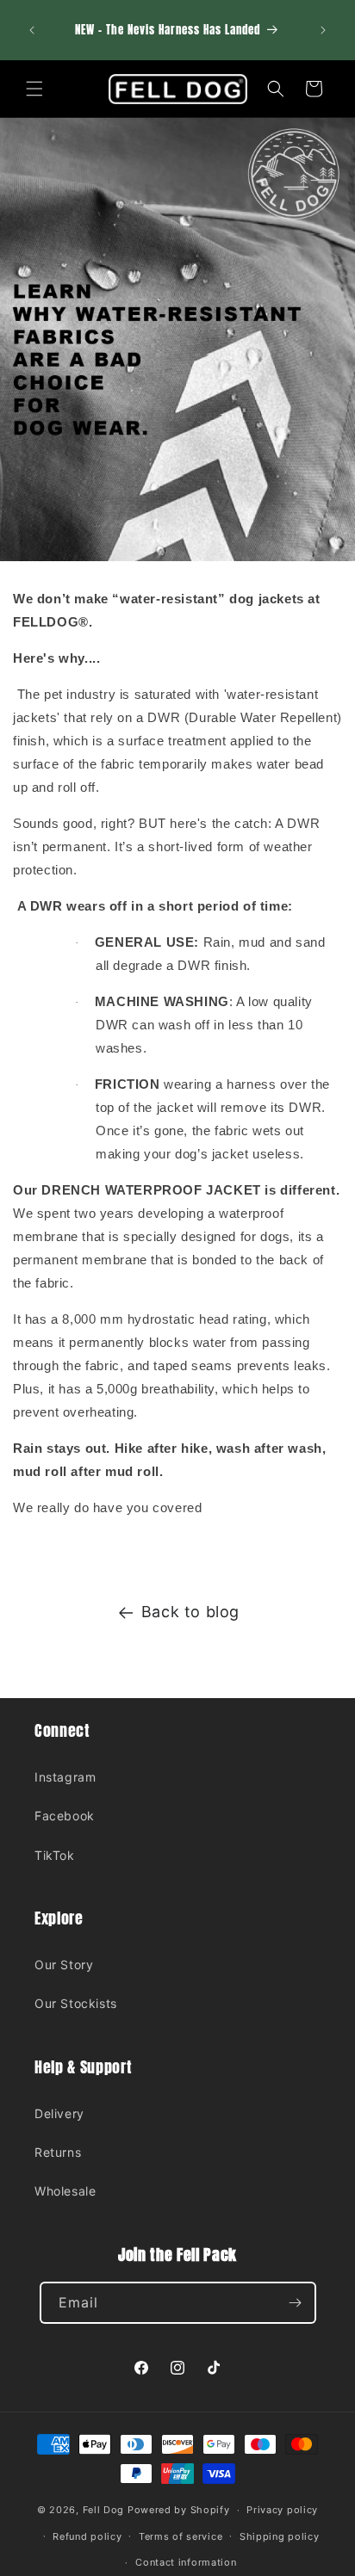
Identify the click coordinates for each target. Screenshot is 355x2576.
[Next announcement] (323, 30)
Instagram (65, 1777)
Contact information (186, 2562)
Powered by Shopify (179, 2510)
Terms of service (181, 2536)
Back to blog (190, 1612)
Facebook (65, 1816)
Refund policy (87, 2536)
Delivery (59, 2113)
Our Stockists (76, 2003)
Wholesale (65, 2191)
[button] (34, 89)
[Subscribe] (296, 2303)
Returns (58, 2152)
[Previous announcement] (32, 30)
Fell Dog (104, 2510)
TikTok (55, 1855)
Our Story (64, 1964)
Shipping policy (280, 2536)
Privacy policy (282, 2510)
